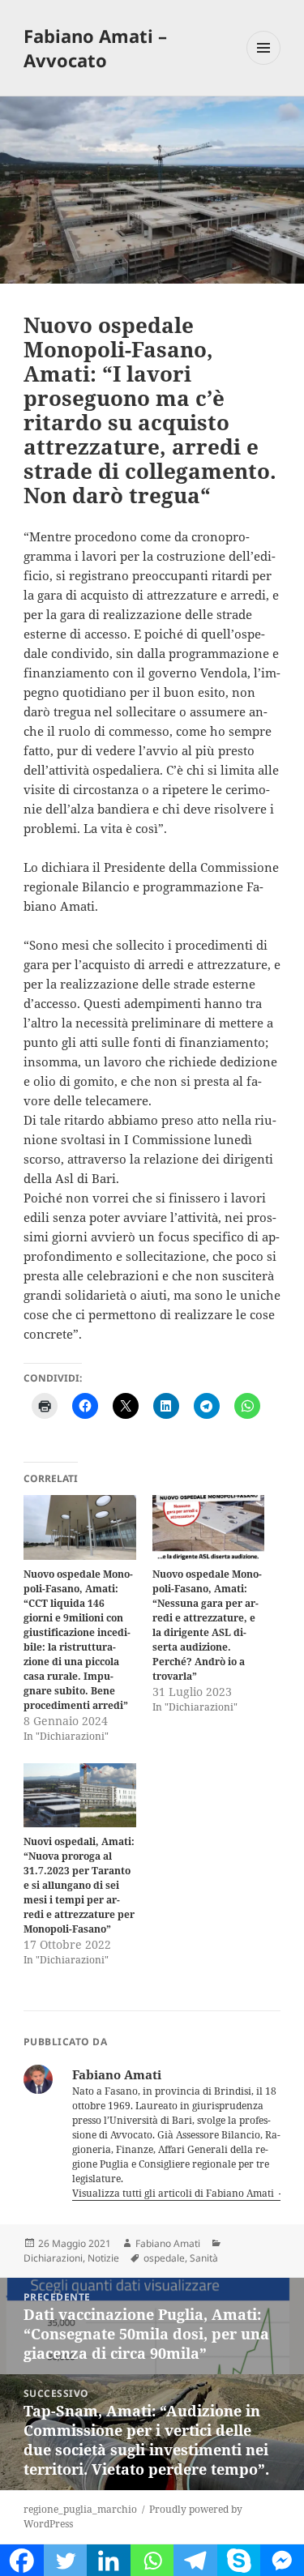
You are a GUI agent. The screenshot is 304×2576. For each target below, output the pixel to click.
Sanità (204, 2258)
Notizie (103, 2258)
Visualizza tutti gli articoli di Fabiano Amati (174, 2193)
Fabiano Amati (168, 2243)
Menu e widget (264, 64)
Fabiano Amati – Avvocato (95, 48)
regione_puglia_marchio (80, 2509)
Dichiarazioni (53, 2258)
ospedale (164, 2258)
